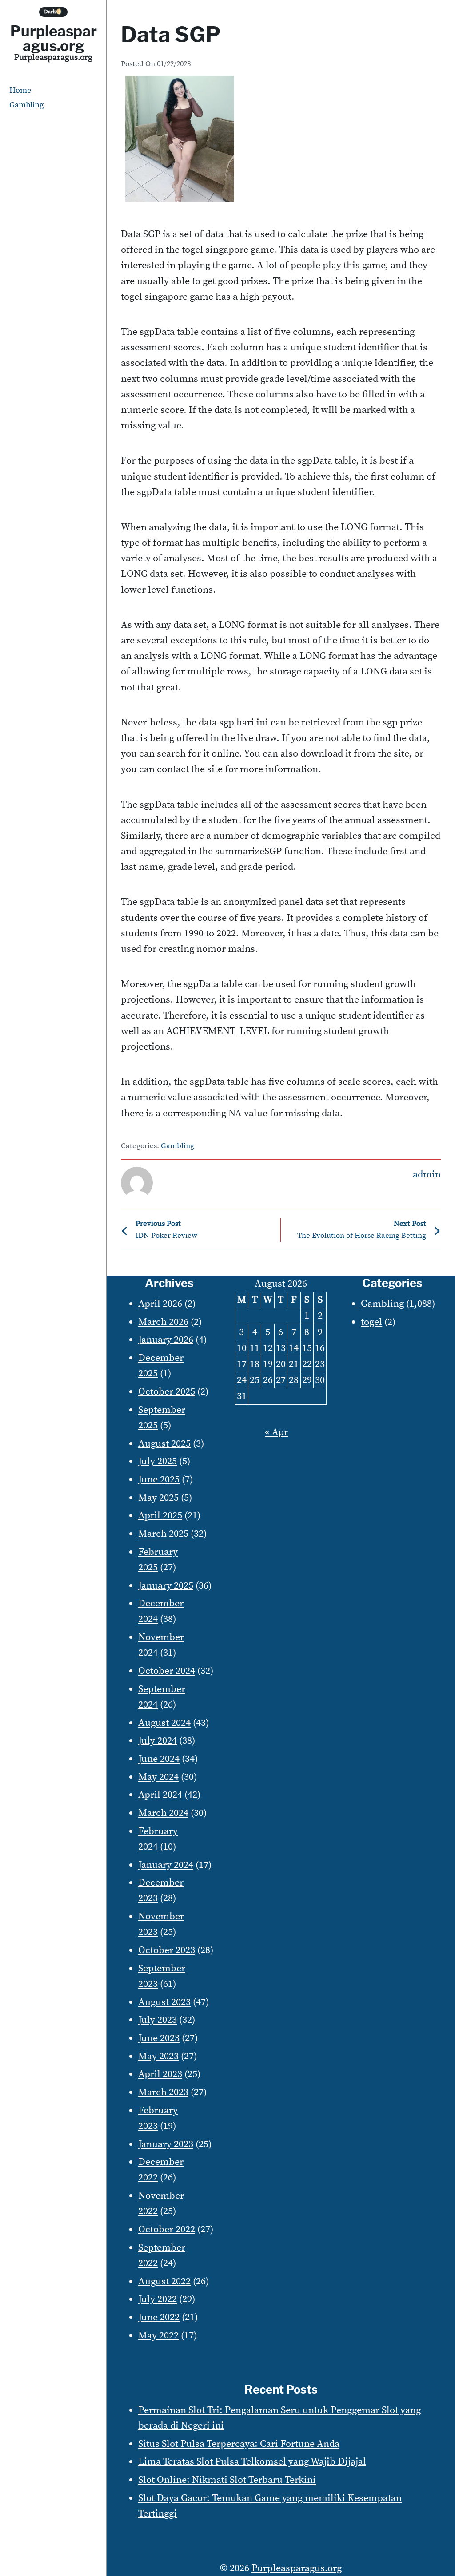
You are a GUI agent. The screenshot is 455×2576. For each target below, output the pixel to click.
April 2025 (160, 1516)
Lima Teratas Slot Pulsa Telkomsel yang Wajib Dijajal (252, 2462)
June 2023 (159, 2038)
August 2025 (164, 1444)
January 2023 (166, 2144)
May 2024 (158, 1777)
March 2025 (163, 1534)
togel (371, 1322)
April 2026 (160, 1304)
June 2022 (159, 2317)
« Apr (276, 1432)
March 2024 (163, 1813)
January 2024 (166, 1865)
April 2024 (160, 1795)
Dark (53, 12)
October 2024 (167, 1671)
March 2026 (163, 1322)
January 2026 (166, 1340)
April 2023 (160, 2074)
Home (20, 90)
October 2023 (167, 1950)
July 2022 (158, 2299)
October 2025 (167, 1392)
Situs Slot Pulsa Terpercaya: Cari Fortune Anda (239, 2444)
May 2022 (158, 2336)
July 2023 (158, 2020)
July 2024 (158, 1741)
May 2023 (158, 2056)
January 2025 (166, 1586)
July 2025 (158, 1461)
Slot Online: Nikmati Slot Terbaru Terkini (227, 2480)
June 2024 (159, 1759)
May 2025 (158, 1498)
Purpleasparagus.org (54, 38)
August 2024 (164, 1723)
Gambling (26, 105)
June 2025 (159, 1480)
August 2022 (164, 2281)
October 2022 (167, 2229)
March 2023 (163, 2092)
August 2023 (164, 2002)
